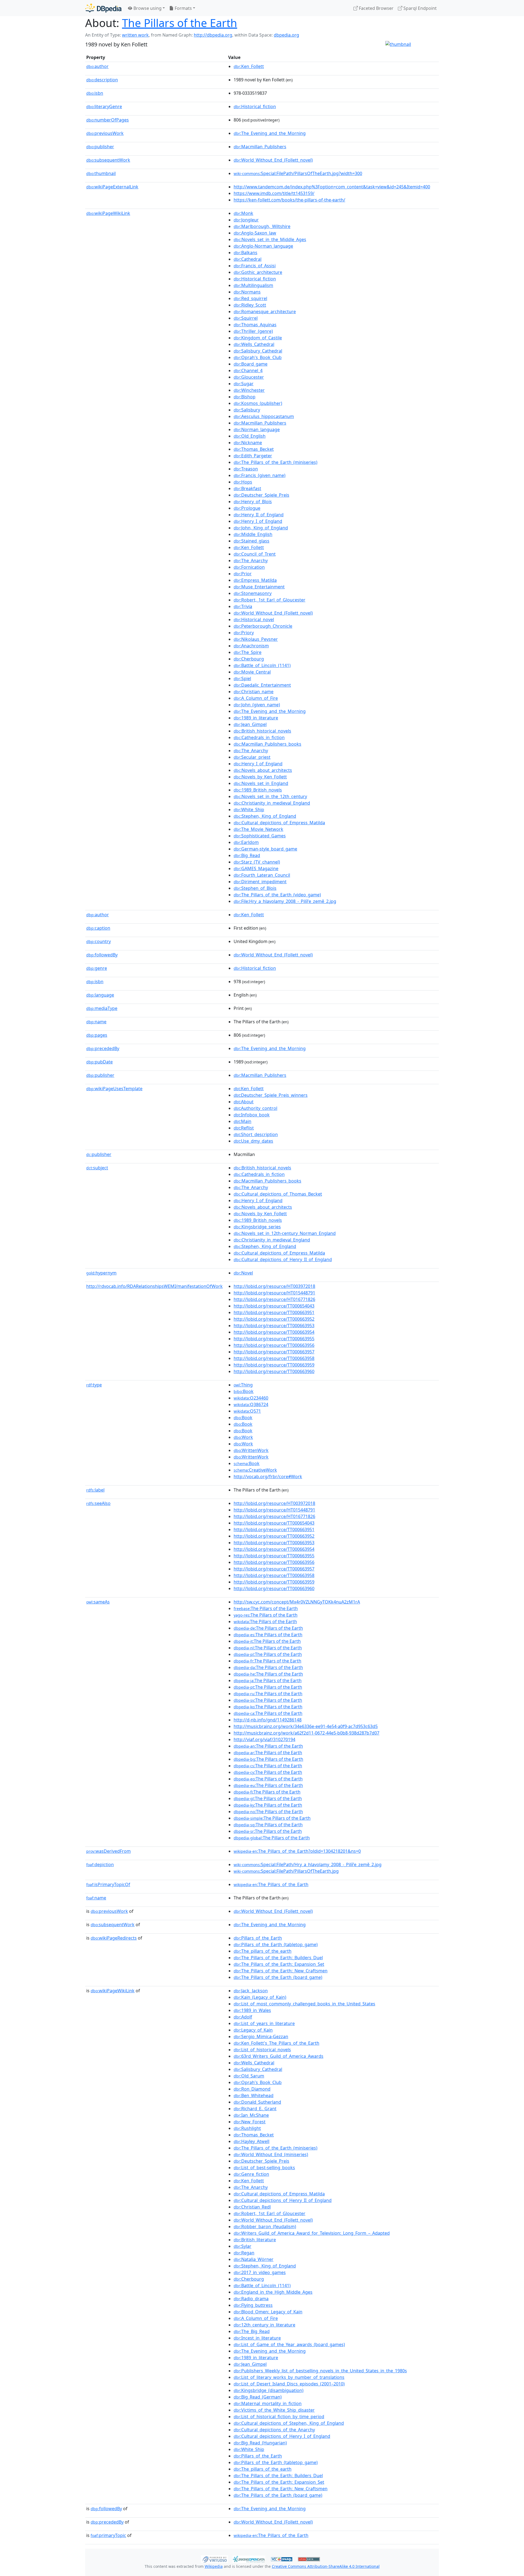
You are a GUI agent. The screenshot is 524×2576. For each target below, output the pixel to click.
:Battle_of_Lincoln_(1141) (262, 665)
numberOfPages (108, 120)
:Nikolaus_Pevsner (256, 639)
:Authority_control (255, 1108)
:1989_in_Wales (252, 2010)
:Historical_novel (254, 619)
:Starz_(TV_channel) (257, 862)
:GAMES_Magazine (256, 868)
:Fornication (249, 567)
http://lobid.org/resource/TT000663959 (274, 1365)
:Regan (244, 2253)
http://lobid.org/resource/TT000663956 (274, 1345)
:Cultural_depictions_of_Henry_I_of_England (282, 2436)
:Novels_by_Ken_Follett (260, 777)
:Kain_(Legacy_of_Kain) (260, 1997)
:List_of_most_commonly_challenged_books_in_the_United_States (304, 2004)
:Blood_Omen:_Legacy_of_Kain (268, 2312)
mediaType (102, 1008)
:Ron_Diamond (252, 2089)
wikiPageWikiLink (108, 213)
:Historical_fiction (255, 106)
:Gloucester (249, 377)
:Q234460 (251, 1398)
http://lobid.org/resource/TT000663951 (274, 1312)
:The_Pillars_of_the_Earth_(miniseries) (276, 462)
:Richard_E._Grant (255, 2109)
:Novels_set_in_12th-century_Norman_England (285, 1233)
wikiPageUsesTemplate (114, 1089)
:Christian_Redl (252, 2207)
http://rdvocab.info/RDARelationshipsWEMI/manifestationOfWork (154, 1286)
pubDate (99, 1062)
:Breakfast (247, 488)
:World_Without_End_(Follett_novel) (273, 160)
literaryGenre (104, 106)
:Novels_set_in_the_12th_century (270, 796)
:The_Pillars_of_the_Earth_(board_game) (278, 1977)
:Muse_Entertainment (259, 587)
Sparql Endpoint (419, 8)
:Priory (244, 633)
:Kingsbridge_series (257, 1227)
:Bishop (245, 397)
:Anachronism (251, 646)
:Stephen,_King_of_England (265, 816)
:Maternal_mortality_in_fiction (268, 2403)
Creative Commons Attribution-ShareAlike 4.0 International (326, 2566)
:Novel (243, 1273)
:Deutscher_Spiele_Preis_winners (271, 1095)
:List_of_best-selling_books (264, 2168)
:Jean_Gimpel (250, 724)
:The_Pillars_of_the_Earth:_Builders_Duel (278, 1958)
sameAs (98, 1602)
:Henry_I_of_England (258, 521)
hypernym (101, 1273)
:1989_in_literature (256, 718)
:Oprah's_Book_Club (258, 357)
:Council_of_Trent (255, 554)
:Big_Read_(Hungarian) (260, 2443)
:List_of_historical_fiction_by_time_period (279, 2417)
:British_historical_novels (262, 731)
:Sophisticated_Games (260, 836)
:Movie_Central (252, 672)
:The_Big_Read (252, 2331)
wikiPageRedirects (114, 1938)
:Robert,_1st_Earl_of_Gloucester (270, 600)
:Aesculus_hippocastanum (264, 416)
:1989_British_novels (258, 790)
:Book (244, 1391)
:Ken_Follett (249, 66)
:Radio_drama (251, 2299)
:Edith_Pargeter (253, 456)
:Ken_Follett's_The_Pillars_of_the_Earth (276, 2043)
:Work (243, 1437)
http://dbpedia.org (213, 35)
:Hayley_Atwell (251, 2141)
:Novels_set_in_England (261, 783)
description (102, 80)
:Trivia (243, 606)
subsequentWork (108, 160)
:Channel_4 (248, 370)
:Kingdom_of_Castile (258, 338)
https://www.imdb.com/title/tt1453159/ (274, 193)
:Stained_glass (251, 541)
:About (244, 1102)
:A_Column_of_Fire (256, 698)
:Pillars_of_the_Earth (258, 1938)
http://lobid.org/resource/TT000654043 (274, 1306)
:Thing (243, 1385)
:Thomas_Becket (254, 449)
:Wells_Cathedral (254, 344)
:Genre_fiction (251, 2174)
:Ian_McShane (251, 2115)
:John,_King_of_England (261, 528)
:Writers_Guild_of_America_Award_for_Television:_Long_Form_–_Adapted (312, 2233)
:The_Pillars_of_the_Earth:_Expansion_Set (279, 1964)
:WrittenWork (251, 1450)
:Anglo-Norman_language (263, 246)
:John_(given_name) (257, 705)
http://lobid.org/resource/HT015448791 (274, 1293)
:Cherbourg (249, 659)
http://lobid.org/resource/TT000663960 (274, 1371)
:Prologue (247, 508)
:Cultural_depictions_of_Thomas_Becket (278, 1194)
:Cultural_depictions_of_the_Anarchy (274, 2430)
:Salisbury (247, 410)
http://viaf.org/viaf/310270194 (264, 1739)
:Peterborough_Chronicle (263, 626)
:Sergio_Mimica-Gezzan (261, 2037)
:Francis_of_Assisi (255, 266)
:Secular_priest (252, 757)
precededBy (103, 1048)
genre (97, 968)
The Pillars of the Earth (180, 23)
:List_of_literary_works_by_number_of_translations (289, 2377)
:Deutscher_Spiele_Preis (261, 495)
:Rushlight (247, 2128)
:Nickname (248, 443)
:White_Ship (249, 810)
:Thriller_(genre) (253, 331)
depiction (100, 1864)
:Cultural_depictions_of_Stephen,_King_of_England (289, 2423)
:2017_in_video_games (260, 2272)
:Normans (247, 292)
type (94, 1385)
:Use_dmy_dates (253, 1141)
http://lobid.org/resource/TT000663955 (274, 1339)
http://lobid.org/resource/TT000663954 (274, 1332)
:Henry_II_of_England (259, 515)
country (99, 941)
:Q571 (247, 1411)
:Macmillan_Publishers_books (267, 744)
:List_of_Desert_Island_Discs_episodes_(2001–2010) (289, 2384)
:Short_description (256, 1134)
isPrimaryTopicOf (108, 1884)
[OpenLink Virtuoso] (215, 2559)
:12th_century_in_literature (264, 2325)
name (96, 1022)
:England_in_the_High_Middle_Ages (273, 2292)
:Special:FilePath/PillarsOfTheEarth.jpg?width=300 (298, 173)
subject (97, 1168)
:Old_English (250, 436)
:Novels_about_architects (263, 770)
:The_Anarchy (251, 561)
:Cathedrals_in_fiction (259, 737)
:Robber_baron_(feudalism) (265, 2227)
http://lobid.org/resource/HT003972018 (274, 1286)
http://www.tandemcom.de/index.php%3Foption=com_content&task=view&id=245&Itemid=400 (332, 187)
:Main (242, 1121)
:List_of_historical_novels (262, 2050)
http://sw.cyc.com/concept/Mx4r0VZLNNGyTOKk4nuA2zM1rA (297, 1602)
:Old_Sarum (249, 2076)
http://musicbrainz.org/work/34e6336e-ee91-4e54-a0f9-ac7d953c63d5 (306, 1726)
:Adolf (243, 2017)
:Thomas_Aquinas (255, 325)
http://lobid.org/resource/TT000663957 (274, 1352)
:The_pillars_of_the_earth (263, 1951)
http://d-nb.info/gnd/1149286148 (268, 1720)
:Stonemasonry (253, 593)
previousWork (105, 133)
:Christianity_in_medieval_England (272, 803)
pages (97, 1035)
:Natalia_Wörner (254, 2259)
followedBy (102, 955)
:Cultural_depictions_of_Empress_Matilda (279, 823)
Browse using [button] (147, 8)
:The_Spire (248, 652)
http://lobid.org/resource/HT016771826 (274, 1299)
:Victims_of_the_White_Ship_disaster (274, 2410)
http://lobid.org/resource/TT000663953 (274, 1326)
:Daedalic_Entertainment (262, 685)
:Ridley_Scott (250, 305)
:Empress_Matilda (255, 580)
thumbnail (101, 173)
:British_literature (255, 2240)
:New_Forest (250, 2122)
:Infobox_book (252, 1115)
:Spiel (242, 678)
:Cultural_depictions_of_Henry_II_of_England (283, 1259)
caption (98, 928)
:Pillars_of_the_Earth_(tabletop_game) (276, 1944)
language (100, 995)
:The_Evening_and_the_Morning (270, 133)
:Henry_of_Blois (253, 502)
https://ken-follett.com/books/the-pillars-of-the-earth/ (289, 200)
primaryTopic (108, 2535)
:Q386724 (251, 1404)
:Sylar (242, 2246)
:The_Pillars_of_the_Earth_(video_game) (277, 895)
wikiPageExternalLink (112, 187)
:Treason (246, 469)
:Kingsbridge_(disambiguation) (269, 2390)
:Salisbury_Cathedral (258, 351)
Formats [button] (183, 8)
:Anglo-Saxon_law (255, 233)
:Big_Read (247, 855)
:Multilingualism (253, 285)
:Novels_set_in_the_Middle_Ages (270, 239)
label (95, 1490)
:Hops (243, 482)
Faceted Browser (376, 8)
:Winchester (249, 390)
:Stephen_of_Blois (255, 888)
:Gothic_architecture (258, 272)
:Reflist (244, 1128)
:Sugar (244, 384)
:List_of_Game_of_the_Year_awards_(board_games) (289, 2344)
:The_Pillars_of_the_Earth (271, 1884)
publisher (100, 147)
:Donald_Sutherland (257, 2102)
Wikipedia (214, 2566)
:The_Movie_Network (258, 829)
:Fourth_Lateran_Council (262, 875)
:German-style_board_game (265, 849)
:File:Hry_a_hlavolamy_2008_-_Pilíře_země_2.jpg (285, 901)
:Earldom (246, 842)
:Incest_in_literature (257, 2338)
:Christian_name (254, 692)
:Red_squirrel (250, 298)
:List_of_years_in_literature (264, 2023)
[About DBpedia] (103, 8)
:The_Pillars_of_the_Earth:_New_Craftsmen (281, 1971)
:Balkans (245, 253)
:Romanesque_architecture (265, 312)
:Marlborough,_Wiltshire (262, 226)
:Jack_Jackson (251, 1991)
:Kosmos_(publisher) (258, 403)
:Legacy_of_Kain (253, 2030)
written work (135, 35)
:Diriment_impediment (260, 882)
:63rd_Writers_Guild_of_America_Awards (279, 2056)
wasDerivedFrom (108, 1851)
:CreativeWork (255, 1470)
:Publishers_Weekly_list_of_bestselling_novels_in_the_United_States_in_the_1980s (320, 2371)
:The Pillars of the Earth (266, 1608)
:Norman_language (257, 429)
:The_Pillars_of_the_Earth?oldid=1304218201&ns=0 (297, 1851)
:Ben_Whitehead (254, 2095)
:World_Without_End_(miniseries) (271, 2154)
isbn (95, 93)
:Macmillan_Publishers (260, 147)
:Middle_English (253, 534)
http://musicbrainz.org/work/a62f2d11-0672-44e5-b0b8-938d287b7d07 (306, 1733)
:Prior (243, 574)
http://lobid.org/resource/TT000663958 (274, 1358)
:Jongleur (246, 220)
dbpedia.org (286, 35)
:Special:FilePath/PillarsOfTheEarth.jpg (286, 1871)
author (97, 66)
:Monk (243, 213)
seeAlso (98, 1503)
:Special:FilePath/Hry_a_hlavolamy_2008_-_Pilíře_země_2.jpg (308, 1864)
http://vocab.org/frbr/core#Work (268, 1477)
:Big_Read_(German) (258, 2397)
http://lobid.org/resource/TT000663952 (274, 1319)
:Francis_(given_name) (260, 475)
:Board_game (251, 364)
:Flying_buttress (253, 2305)
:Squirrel (246, 318)
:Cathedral (248, 259)
